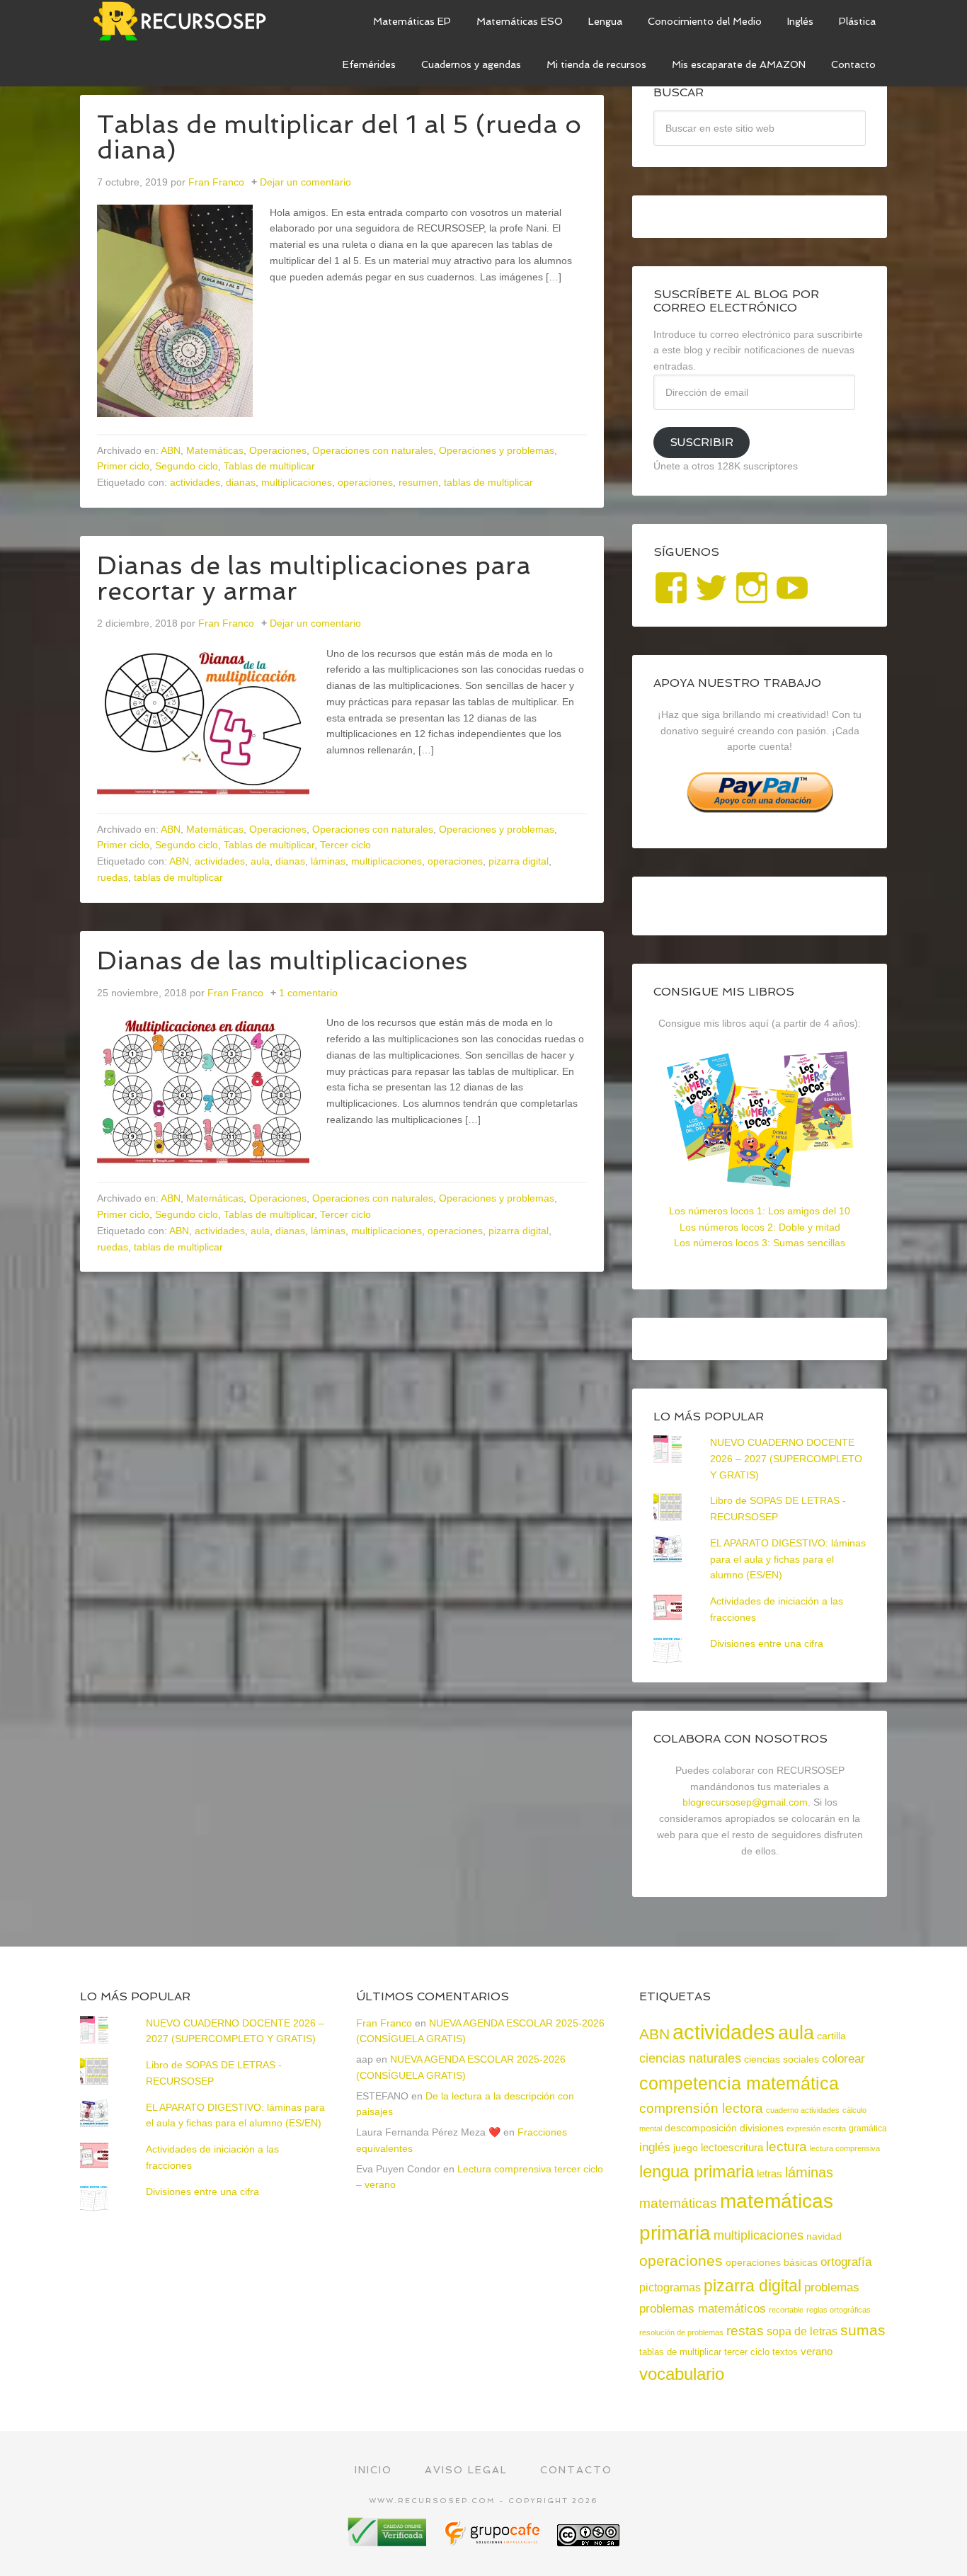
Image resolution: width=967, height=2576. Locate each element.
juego (686, 2148)
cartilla (831, 2036)
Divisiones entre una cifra (767, 1643)
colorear (843, 2058)
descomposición (701, 2128)
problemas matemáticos (703, 2309)
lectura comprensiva (845, 2148)
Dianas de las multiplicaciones (282, 961)
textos (785, 2352)
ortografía (846, 2262)
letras (769, 2173)
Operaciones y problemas (497, 450)
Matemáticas (215, 450)
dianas (241, 482)
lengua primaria (697, 2171)
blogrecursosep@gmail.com (745, 1802)
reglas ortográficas (839, 2310)
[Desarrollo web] (493, 2541)
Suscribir (702, 442)
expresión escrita (816, 2128)
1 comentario (308, 993)
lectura (786, 2147)
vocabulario (682, 2374)
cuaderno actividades (803, 2110)
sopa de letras (802, 2331)
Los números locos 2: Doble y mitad (760, 1227)
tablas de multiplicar (488, 482)
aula (260, 861)
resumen (418, 482)
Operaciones (278, 450)
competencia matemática (739, 2083)
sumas (863, 2330)
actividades (195, 482)
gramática (868, 2128)
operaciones (365, 482)
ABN (171, 450)
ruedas (113, 877)
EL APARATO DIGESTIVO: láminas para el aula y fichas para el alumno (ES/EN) (788, 1559)
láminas (328, 861)
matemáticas (678, 2203)
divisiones (762, 2128)
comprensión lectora (701, 2108)
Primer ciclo (123, 466)
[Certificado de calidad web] (389, 2541)
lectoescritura (732, 2148)
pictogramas (670, 2287)
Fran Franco (384, 2023)
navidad (824, 2236)
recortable (786, 2310)
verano (817, 2351)
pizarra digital (519, 861)
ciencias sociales (782, 2059)
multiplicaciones (297, 482)
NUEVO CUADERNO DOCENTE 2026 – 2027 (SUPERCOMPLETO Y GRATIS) (786, 1459)
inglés (655, 2147)
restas (745, 2331)
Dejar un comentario (305, 182)
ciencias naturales (690, 2058)
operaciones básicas (772, 2262)
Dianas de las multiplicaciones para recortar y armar (314, 578)
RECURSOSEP (186, 21)
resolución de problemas (681, 2332)
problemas (832, 2287)
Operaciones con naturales (373, 450)
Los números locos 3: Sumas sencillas (760, 1243)
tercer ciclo (747, 2352)
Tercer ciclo (345, 845)
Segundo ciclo (187, 466)
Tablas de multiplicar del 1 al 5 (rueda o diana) (339, 137)
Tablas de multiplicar (269, 466)
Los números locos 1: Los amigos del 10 (760, 1211)
